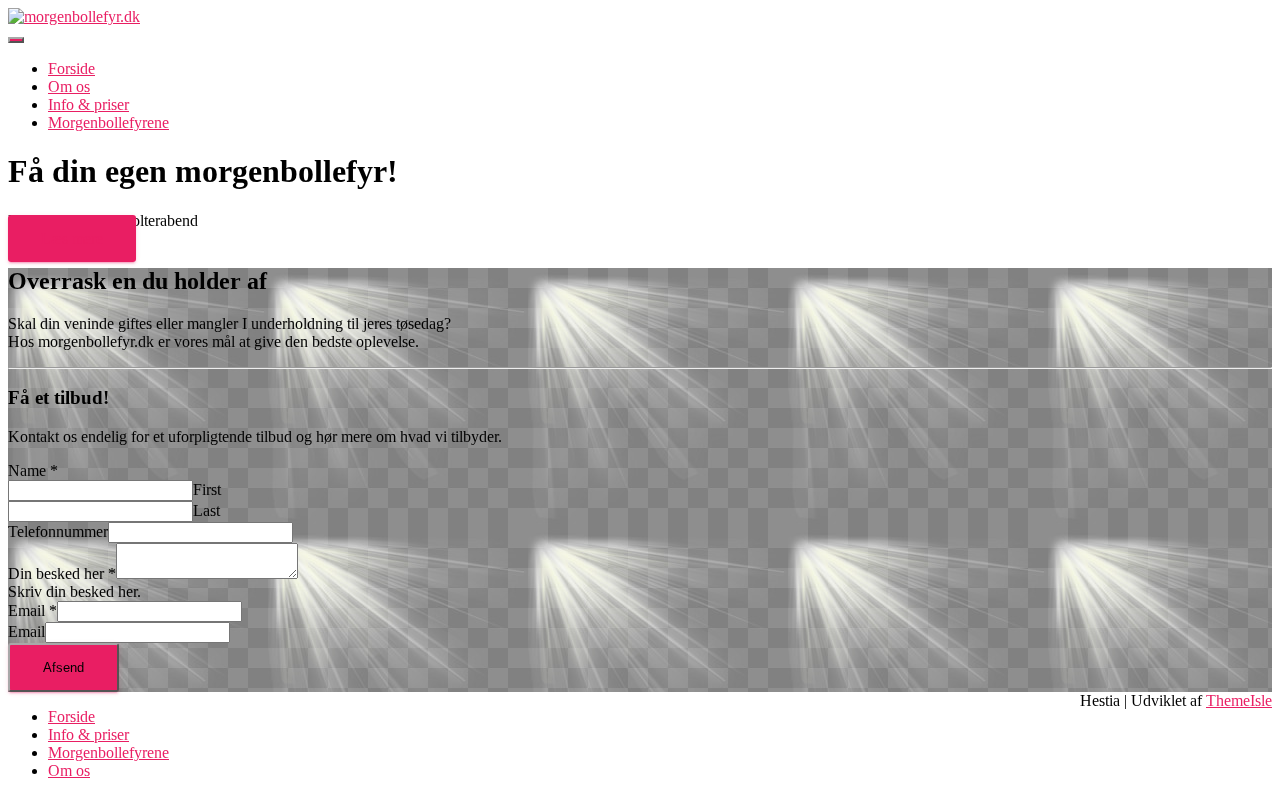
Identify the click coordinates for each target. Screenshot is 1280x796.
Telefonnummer (58, 531)
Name (33, 470)
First (207, 489)
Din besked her (62, 573)
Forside (71, 68)
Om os (69, 86)
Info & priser (88, 104)
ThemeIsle (1239, 700)
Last (206, 510)
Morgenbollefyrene (108, 122)
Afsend (63, 667)
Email (32, 610)
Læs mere (72, 238)
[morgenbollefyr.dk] (74, 16)
